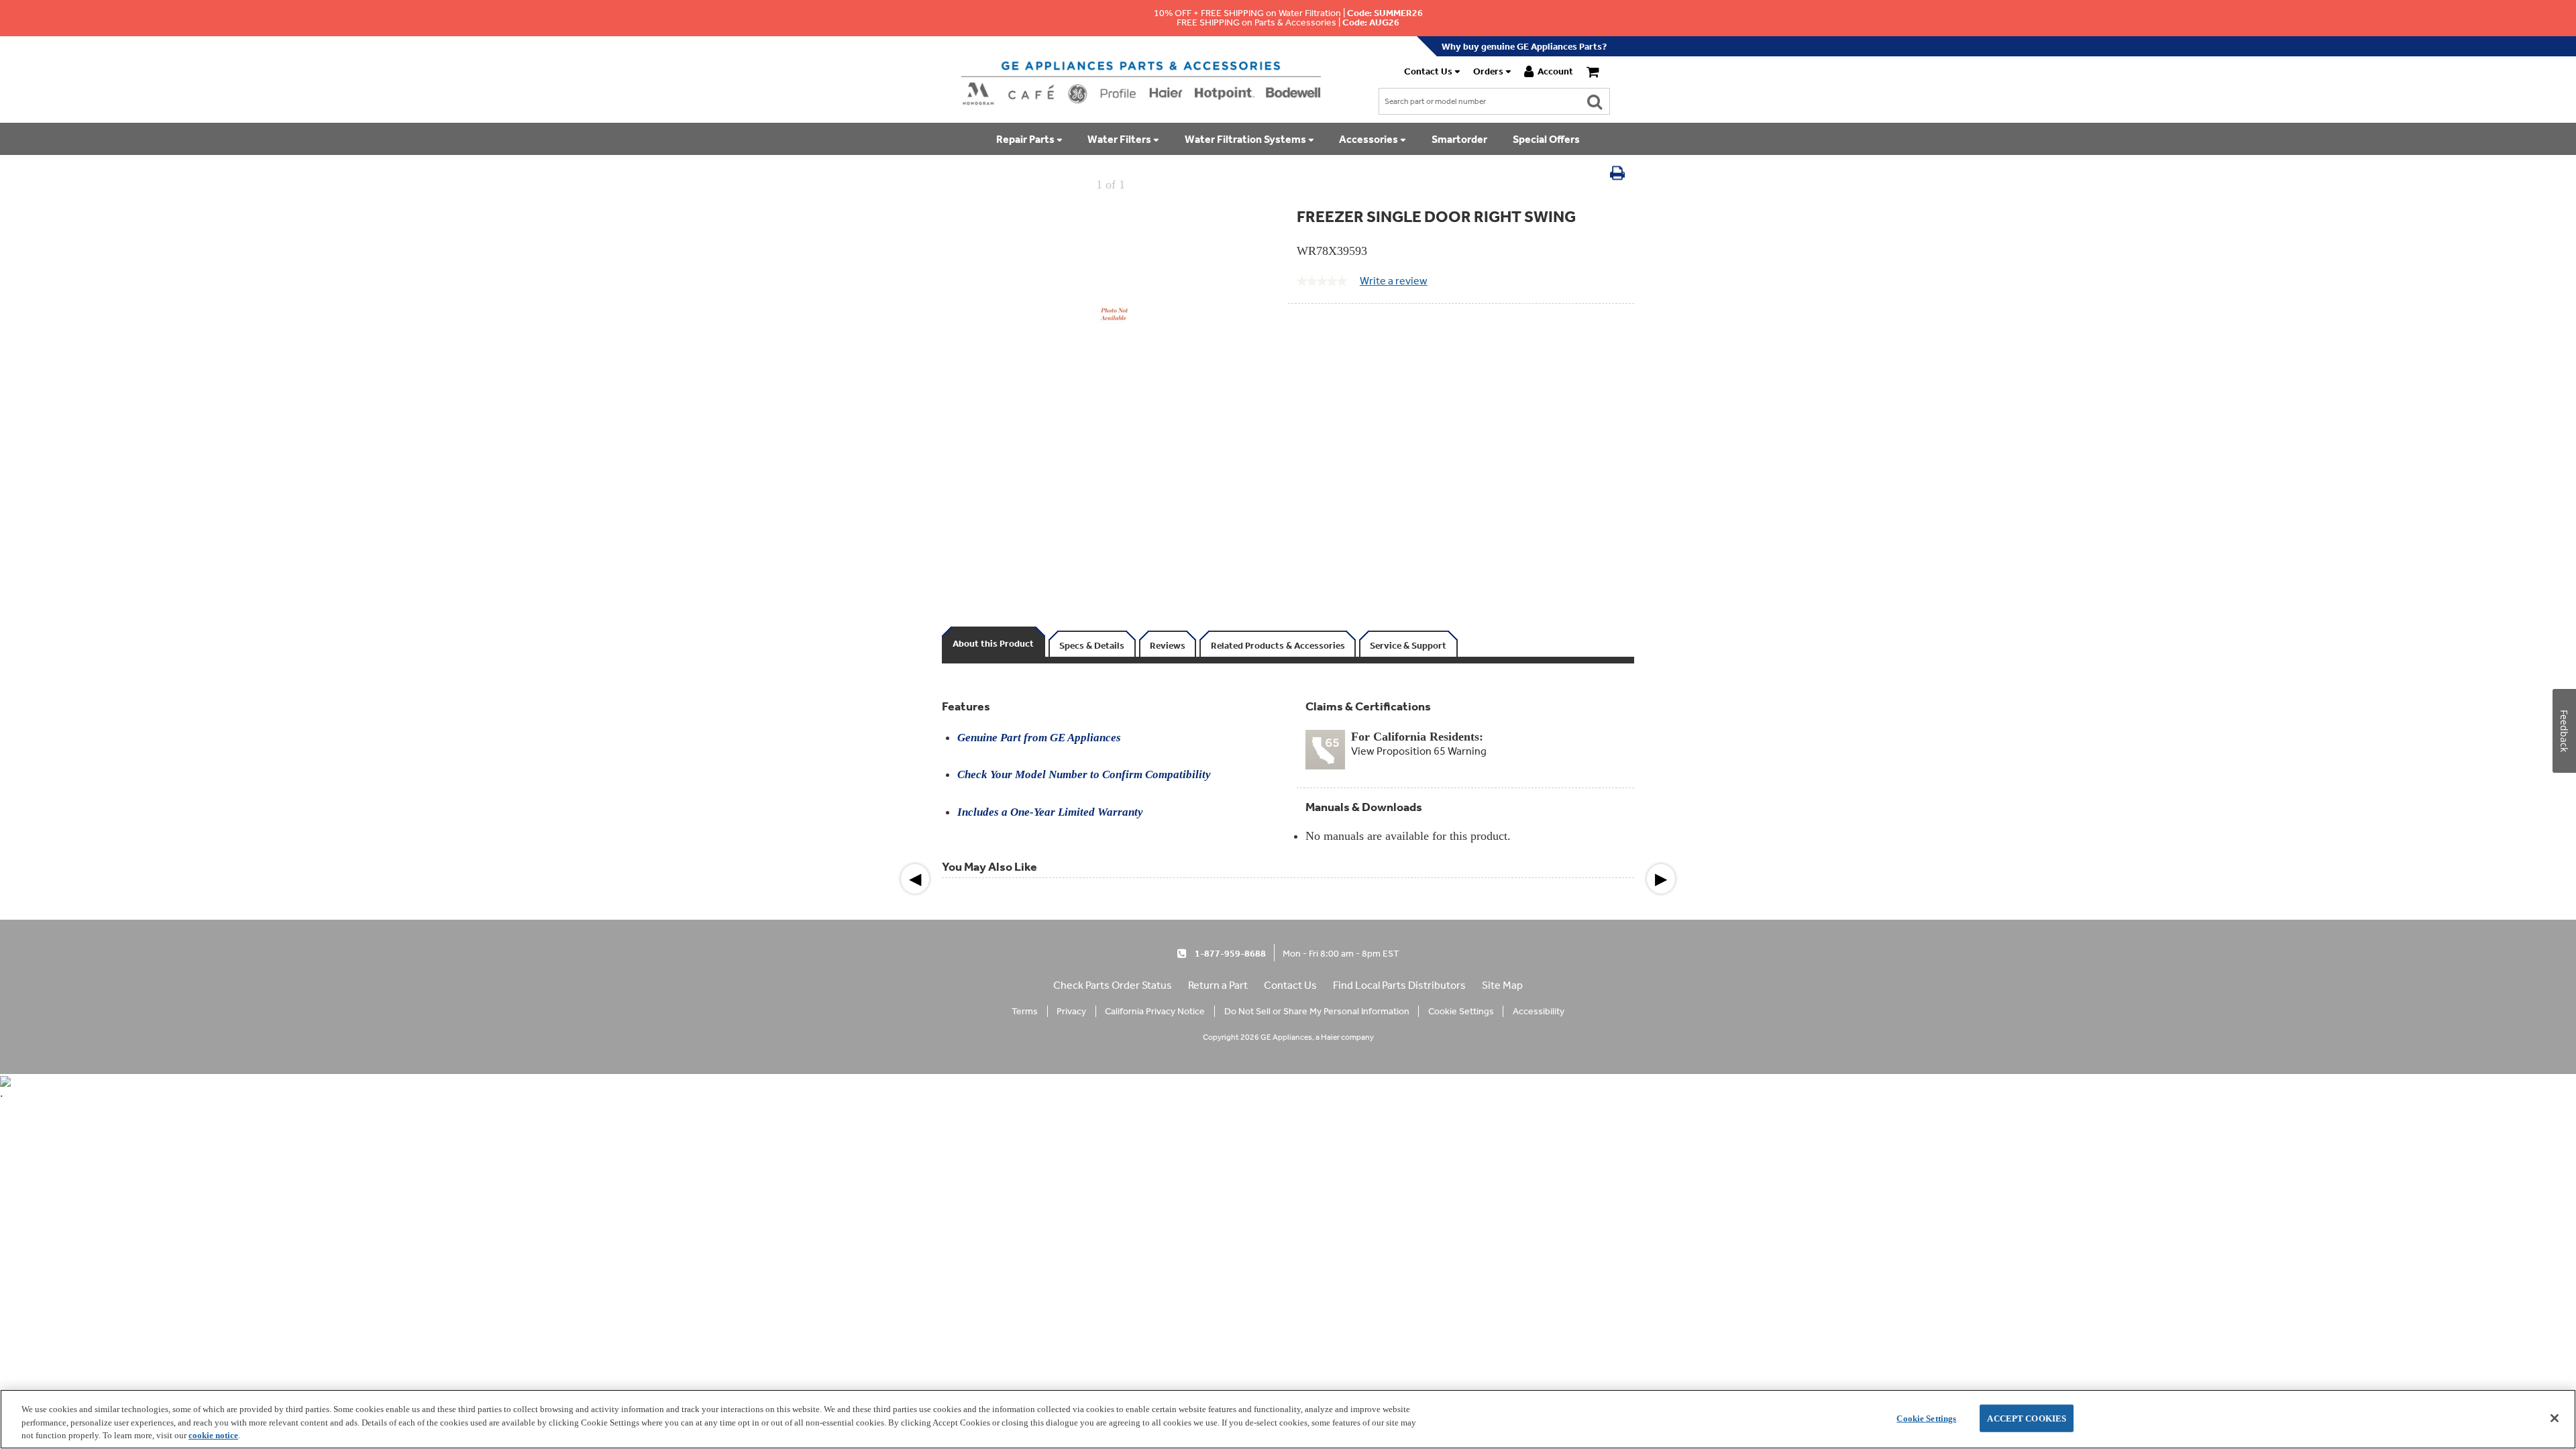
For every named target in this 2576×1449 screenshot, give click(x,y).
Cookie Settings (1926, 1418)
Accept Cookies (2027, 1418)
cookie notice (213, 1435)
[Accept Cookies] (2555, 1418)
